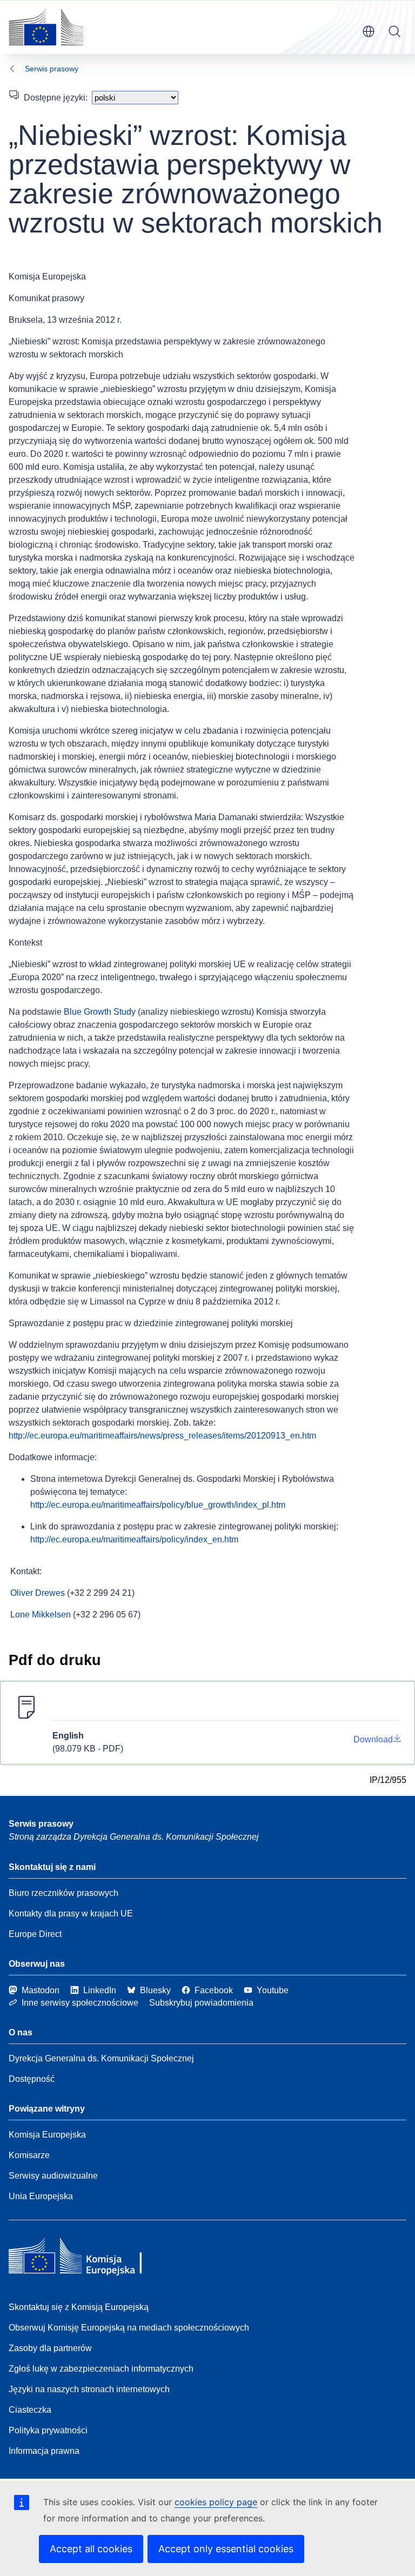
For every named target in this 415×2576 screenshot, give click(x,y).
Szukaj (394, 31)
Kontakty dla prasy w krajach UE (71, 1913)
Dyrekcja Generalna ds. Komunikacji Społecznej (101, 2058)
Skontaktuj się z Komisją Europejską (79, 2307)
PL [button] (369, 31)
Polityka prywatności (48, 2430)
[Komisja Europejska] (46, 27)
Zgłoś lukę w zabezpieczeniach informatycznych (101, 2369)
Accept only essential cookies (226, 2549)
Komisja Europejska (47, 2135)
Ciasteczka (30, 2410)
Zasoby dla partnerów (50, 2348)
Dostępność (32, 2079)
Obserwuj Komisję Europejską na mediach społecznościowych (129, 2328)
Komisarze (29, 2155)
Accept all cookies (91, 2549)
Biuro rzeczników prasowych (63, 1893)
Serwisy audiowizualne (53, 2176)
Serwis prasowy (52, 69)
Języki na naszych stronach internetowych (89, 2389)
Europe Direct (35, 1934)
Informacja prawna (44, 2451)
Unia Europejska (41, 2196)
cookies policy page (216, 2502)
